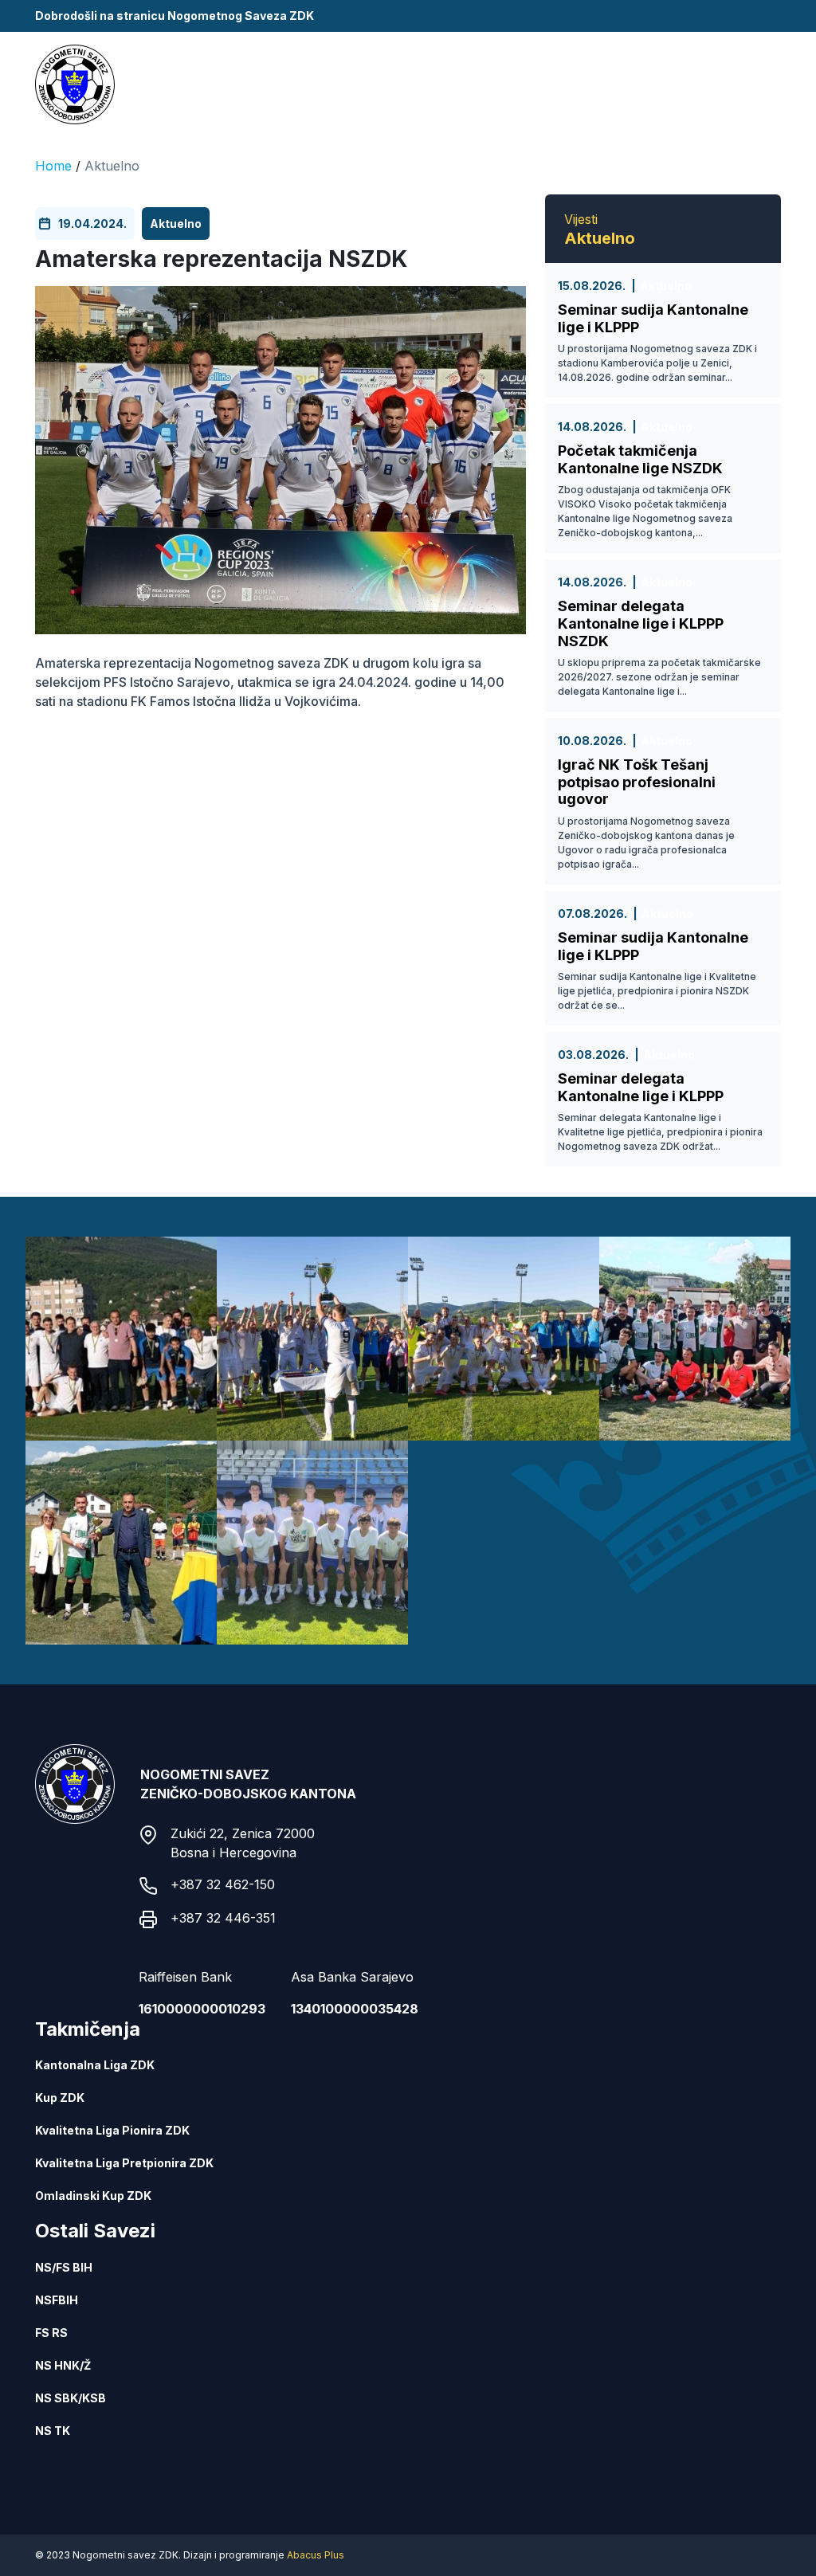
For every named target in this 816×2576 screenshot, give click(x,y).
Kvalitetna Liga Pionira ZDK (112, 2130)
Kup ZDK (60, 2098)
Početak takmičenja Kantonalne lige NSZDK (640, 459)
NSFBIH (57, 2300)
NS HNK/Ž (63, 2365)
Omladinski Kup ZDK (93, 2196)
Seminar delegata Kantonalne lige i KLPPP (641, 1087)
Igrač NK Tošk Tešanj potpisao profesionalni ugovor (637, 782)
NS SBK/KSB (71, 2398)
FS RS (51, 2333)
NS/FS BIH (64, 2267)
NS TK (53, 2431)
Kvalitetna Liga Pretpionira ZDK (124, 2163)
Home (53, 166)
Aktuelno (112, 166)
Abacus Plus (316, 2555)
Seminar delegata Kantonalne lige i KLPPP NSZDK (641, 623)
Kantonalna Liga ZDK (95, 2065)
